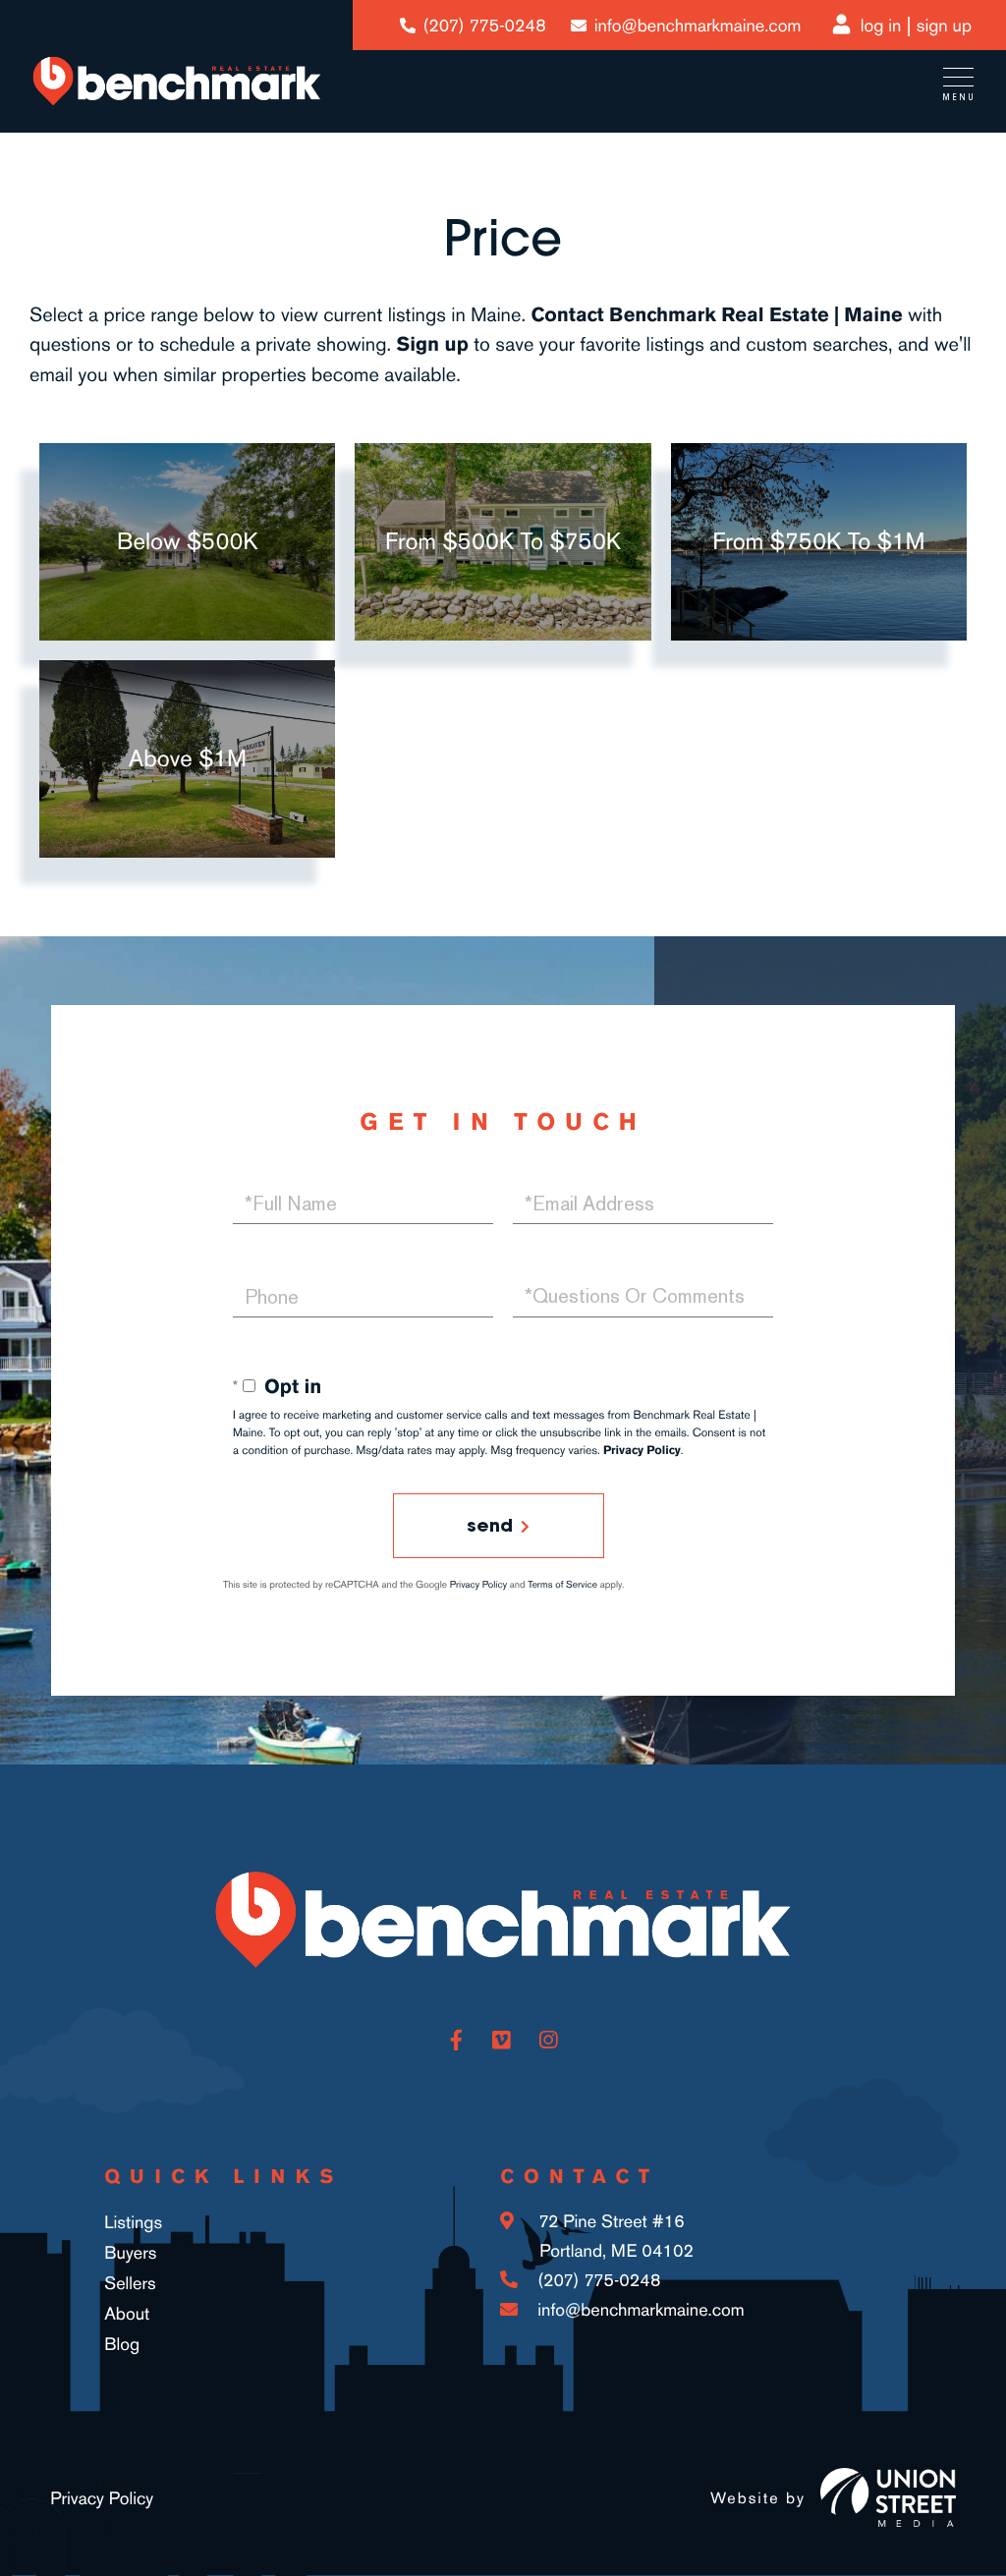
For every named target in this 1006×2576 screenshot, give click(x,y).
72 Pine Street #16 (614, 2236)
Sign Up (944, 26)
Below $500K (188, 541)
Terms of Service (562, 1585)
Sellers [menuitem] (130, 2283)
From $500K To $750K (503, 541)
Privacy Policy (642, 1450)
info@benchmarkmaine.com (698, 26)
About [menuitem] (127, 2314)
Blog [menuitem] (122, 2344)
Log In (881, 26)
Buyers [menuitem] (130, 2253)
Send (490, 1525)
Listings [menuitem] (133, 2222)
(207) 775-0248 (485, 26)
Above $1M (188, 758)
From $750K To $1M (818, 541)
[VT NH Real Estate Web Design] (888, 2497)
